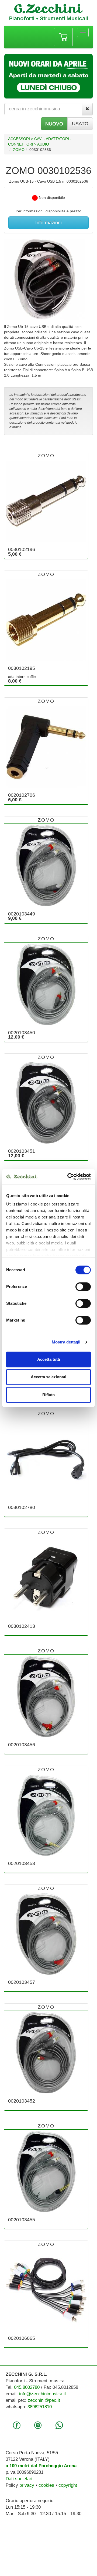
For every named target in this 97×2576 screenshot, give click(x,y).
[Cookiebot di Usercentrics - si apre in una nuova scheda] (68, 1177)
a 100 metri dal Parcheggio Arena (41, 2466)
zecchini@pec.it (44, 2400)
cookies (46, 2485)
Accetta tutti (49, 1359)
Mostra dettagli (66, 1342)
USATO (80, 124)
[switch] (83, 1287)
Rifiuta (48, 1395)
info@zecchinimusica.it (43, 2394)
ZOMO (19, 150)
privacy (27, 2485)
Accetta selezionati (48, 1377)
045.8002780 (27, 2387)
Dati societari (19, 2479)
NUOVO (54, 124)
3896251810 (40, 2407)
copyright (68, 2485)
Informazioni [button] (48, 223)
